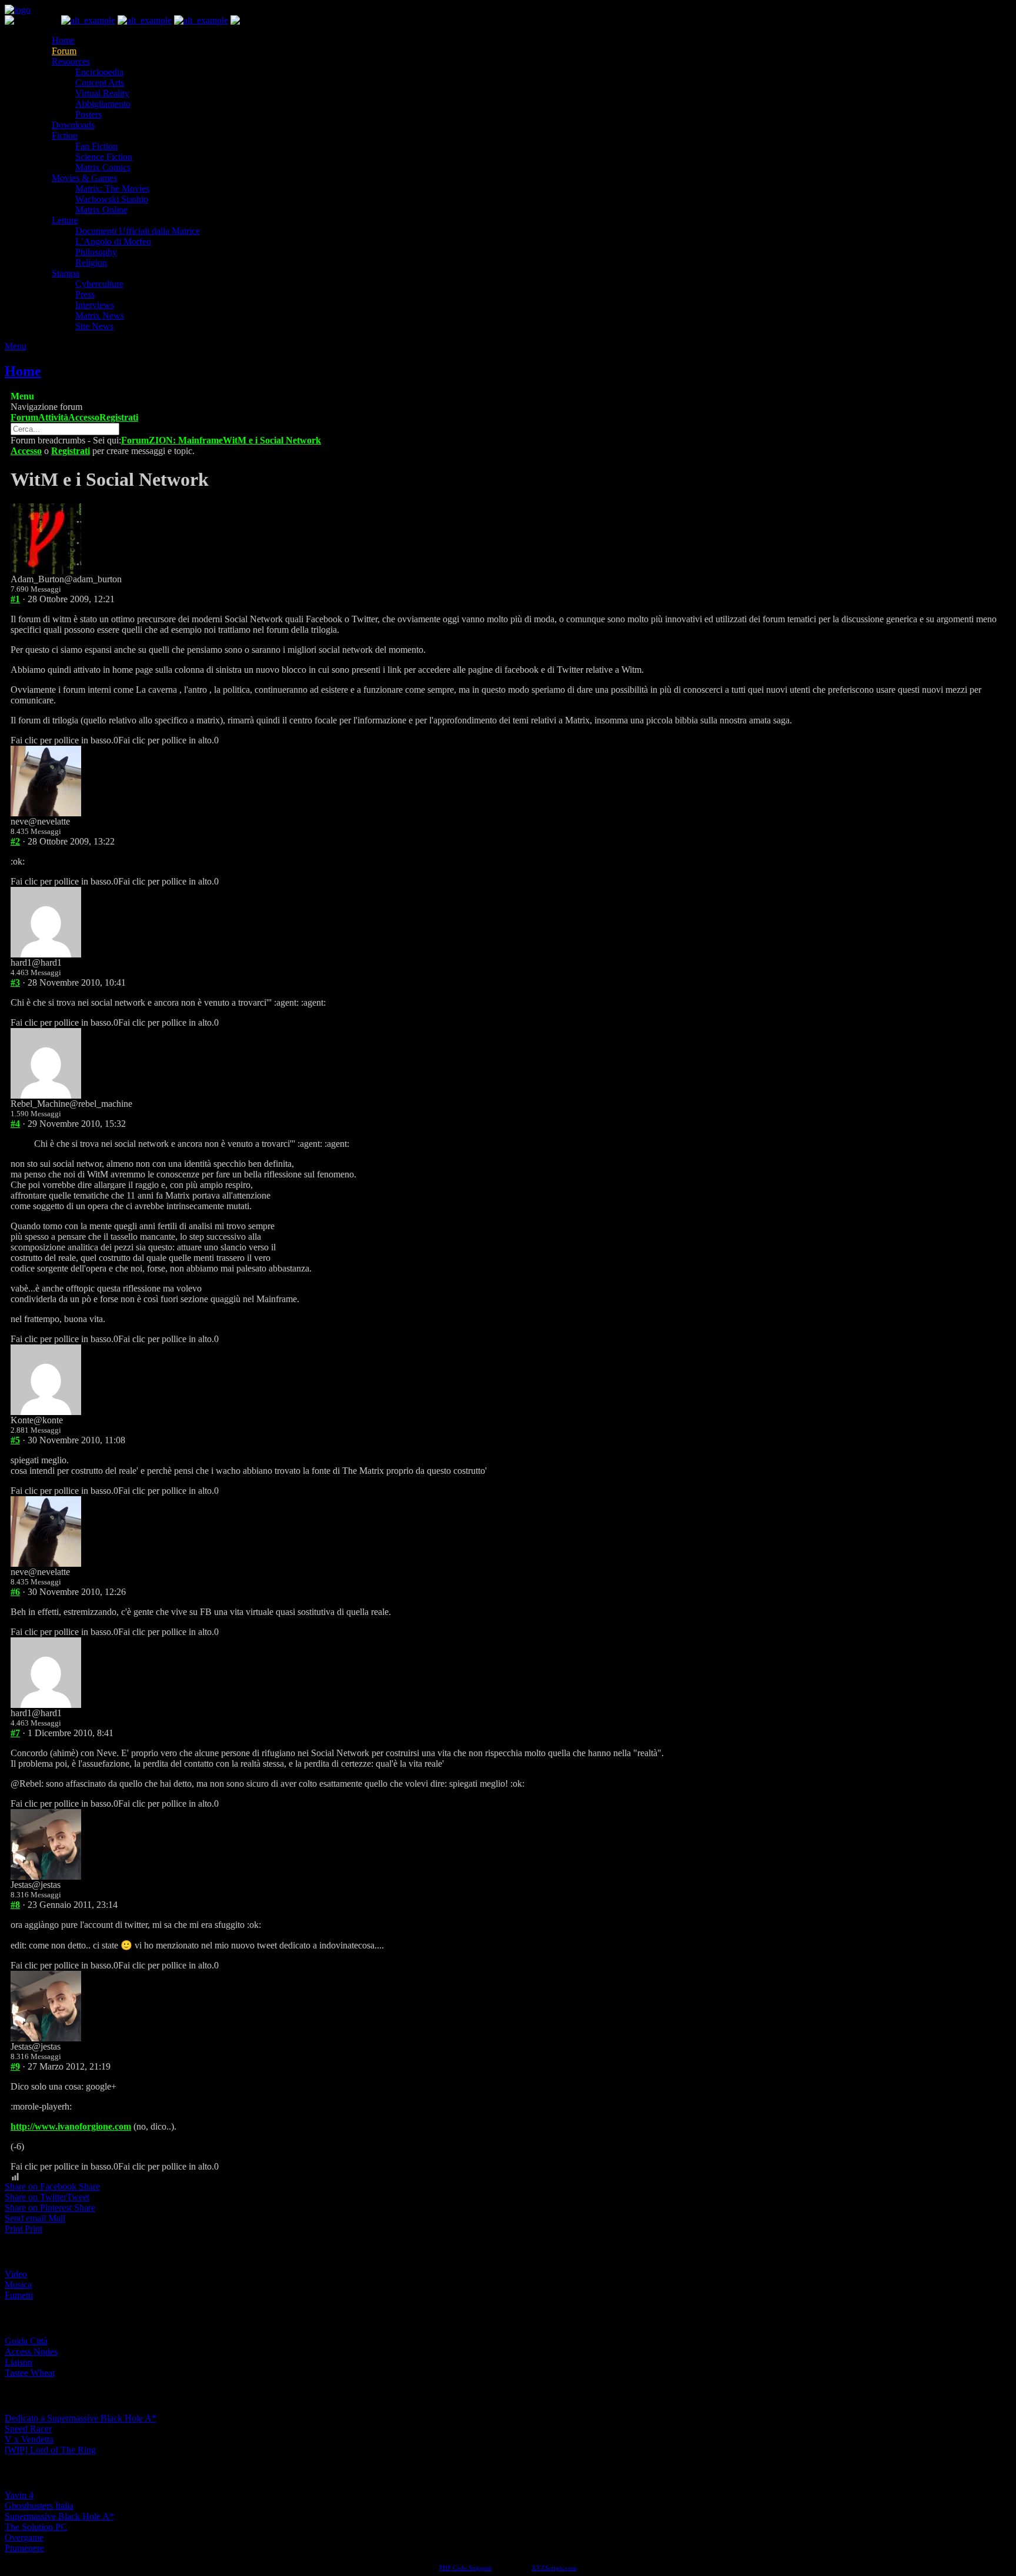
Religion (91, 263)
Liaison (19, 2362)
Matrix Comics (103, 167)
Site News (94, 326)
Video (16, 2274)
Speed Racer (28, 2429)
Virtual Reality (102, 93)
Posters (88, 114)
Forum (64, 51)
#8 (15, 1905)
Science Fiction (104, 157)
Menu (16, 346)
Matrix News (100, 316)
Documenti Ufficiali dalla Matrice (138, 231)
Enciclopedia (99, 72)
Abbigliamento (103, 104)
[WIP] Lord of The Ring (50, 2450)
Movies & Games (84, 178)
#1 (15, 599)
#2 (15, 841)
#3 (15, 982)
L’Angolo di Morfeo (113, 241)
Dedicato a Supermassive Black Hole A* (81, 2418)
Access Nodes (31, 2352)
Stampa (66, 273)
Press (85, 294)
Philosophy (96, 252)
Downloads (73, 125)
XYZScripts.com (554, 2568)
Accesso (84, 417)
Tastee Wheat (30, 2373)
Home (63, 40)
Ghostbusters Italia (39, 2506)
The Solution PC (36, 2527)
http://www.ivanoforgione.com (71, 2126)
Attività (53, 417)
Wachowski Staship (112, 199)
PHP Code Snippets (465, 2568)
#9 (15, 2066)
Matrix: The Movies (112, 188)
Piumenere (24, 2548)
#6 (15, 1592)
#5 (15, 1440)
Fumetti (19, 2295)
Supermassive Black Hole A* (59, 2516)
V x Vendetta (29, 2439)
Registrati (119, 417)
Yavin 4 (19, 2495)
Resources (71, 61)
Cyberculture (99, 284)
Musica (18, 2285)
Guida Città (26, 2341)
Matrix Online (101, 210)
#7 (15, 1733)
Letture (65, 220)
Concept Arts (100, 83)
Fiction (65, 136)
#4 (15, 1124)
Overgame (24, 2537)
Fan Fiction (96, 146)
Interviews (95, 305)
